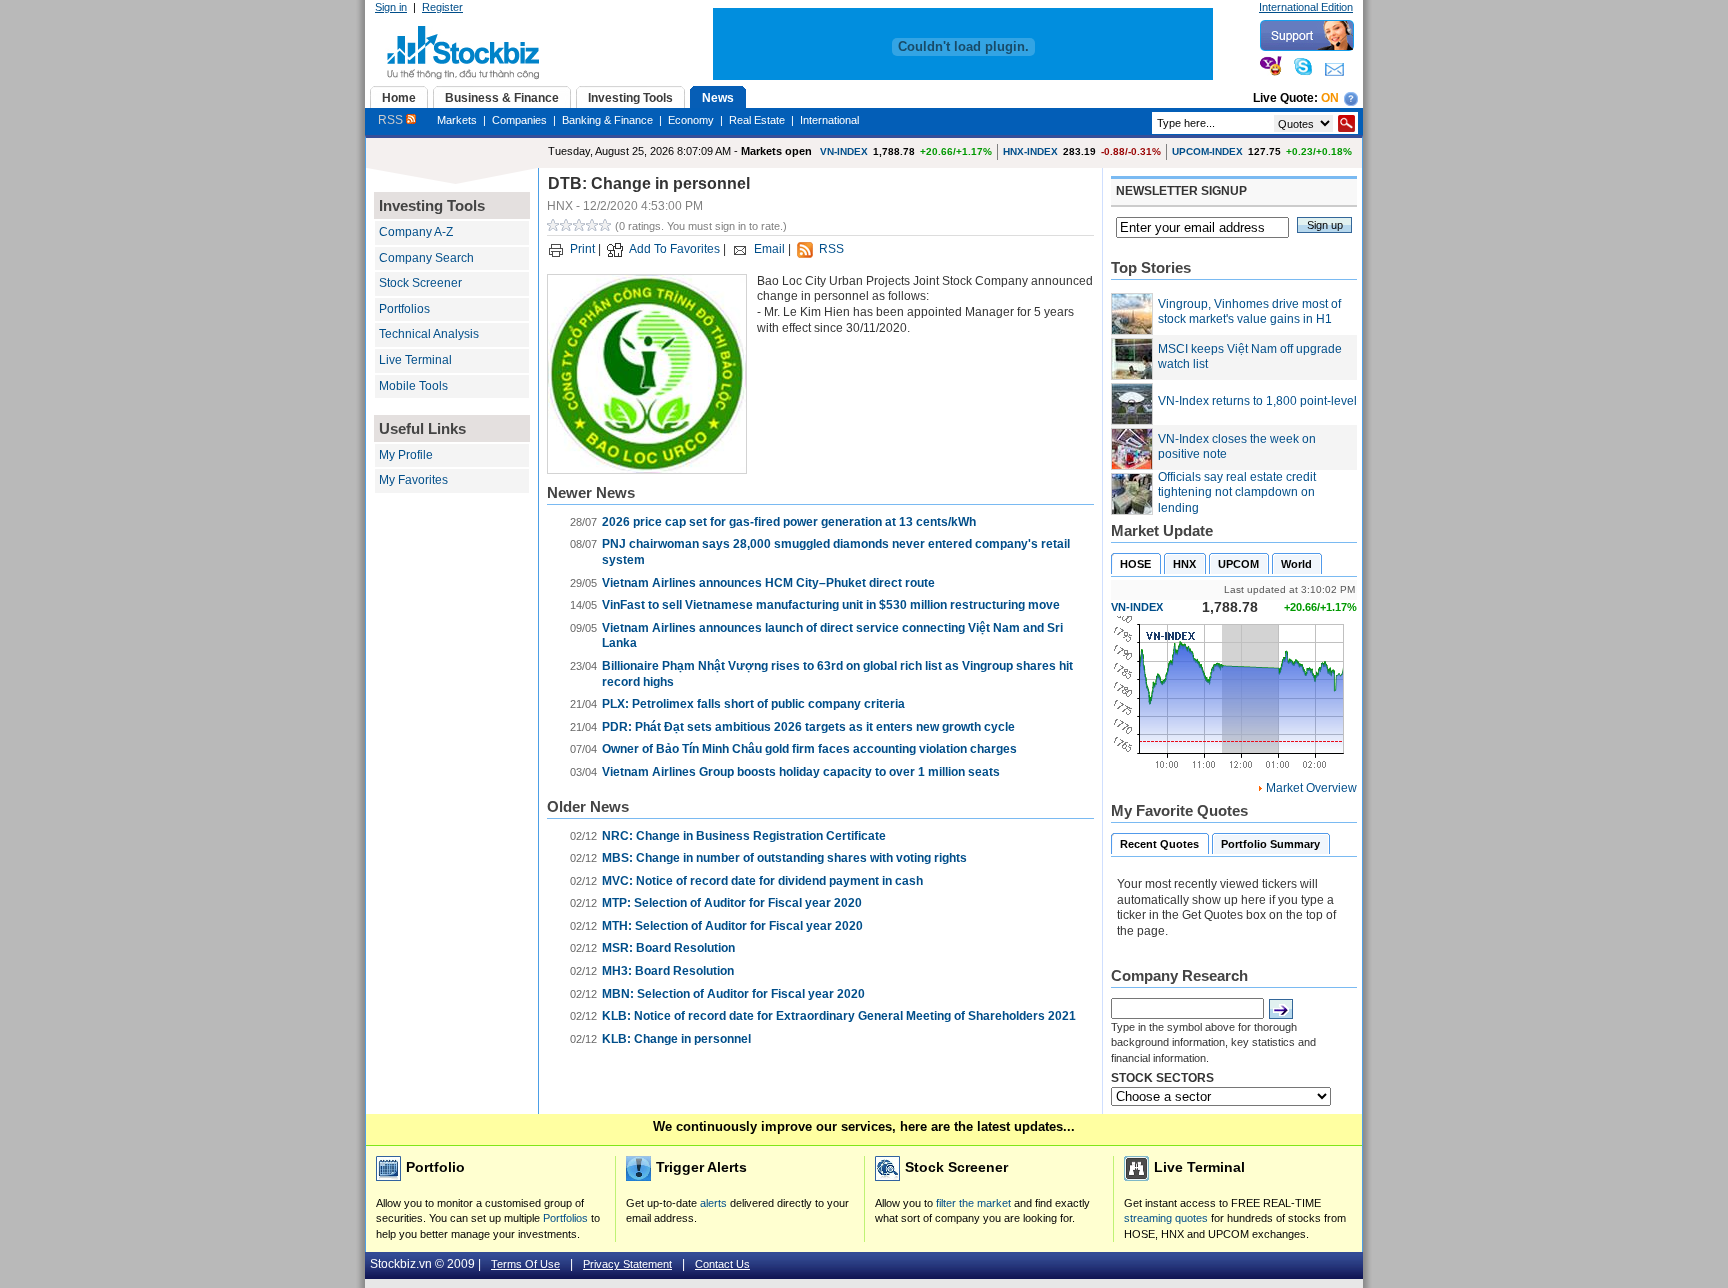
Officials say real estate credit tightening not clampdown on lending (1237, 492)
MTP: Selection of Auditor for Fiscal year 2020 (732, 903)
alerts (713, 1203)
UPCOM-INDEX (1207, 151)
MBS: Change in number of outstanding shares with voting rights (784, 858)
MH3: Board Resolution (668, 971)
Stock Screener (420, 283)
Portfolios (404, 309)
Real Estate (757, 120)
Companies (519, 120)
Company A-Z (416, 232)
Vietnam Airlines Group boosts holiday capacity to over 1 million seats (801, 772)
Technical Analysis (429, 334)
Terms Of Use (525, 1264)
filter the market (973, 1203)
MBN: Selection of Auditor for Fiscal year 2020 (733, 994)
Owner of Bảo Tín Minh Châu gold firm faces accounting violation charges (809, 749)
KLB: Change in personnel (676, 1039)
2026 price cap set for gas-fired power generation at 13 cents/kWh (789, 522)
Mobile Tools (413, 386)
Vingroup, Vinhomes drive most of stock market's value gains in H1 (1249, 312)
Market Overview (1311, 788)
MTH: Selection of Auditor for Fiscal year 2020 (732, 926)
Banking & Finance (607, 120)
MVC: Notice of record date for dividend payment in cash (762, 881)
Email (769, 249)
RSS (392, 120)
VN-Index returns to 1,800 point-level (1257, 401)
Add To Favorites (674, 249)
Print (582, 249)
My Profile (406, 455)
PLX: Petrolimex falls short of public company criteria (753, 704)
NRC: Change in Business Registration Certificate (744, 836)
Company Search (426, 258)
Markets (457, 120)
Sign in (391, 7)
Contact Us (722, 1264)
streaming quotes (1166, 1218)
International (829, 120)
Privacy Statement (627, 1264)
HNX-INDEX (1030, 151)
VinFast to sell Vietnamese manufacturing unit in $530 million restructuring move (831, 605)
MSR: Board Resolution (668, 948)
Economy (691, 120)
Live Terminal (415, 360)
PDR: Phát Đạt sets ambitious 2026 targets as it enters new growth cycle (808, 727)
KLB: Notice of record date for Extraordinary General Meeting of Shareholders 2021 (839, 1016)
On (1330, 98)
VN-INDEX (844, 151)
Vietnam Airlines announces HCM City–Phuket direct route (768, 583)
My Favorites (413, 480)
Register (442, 7)
